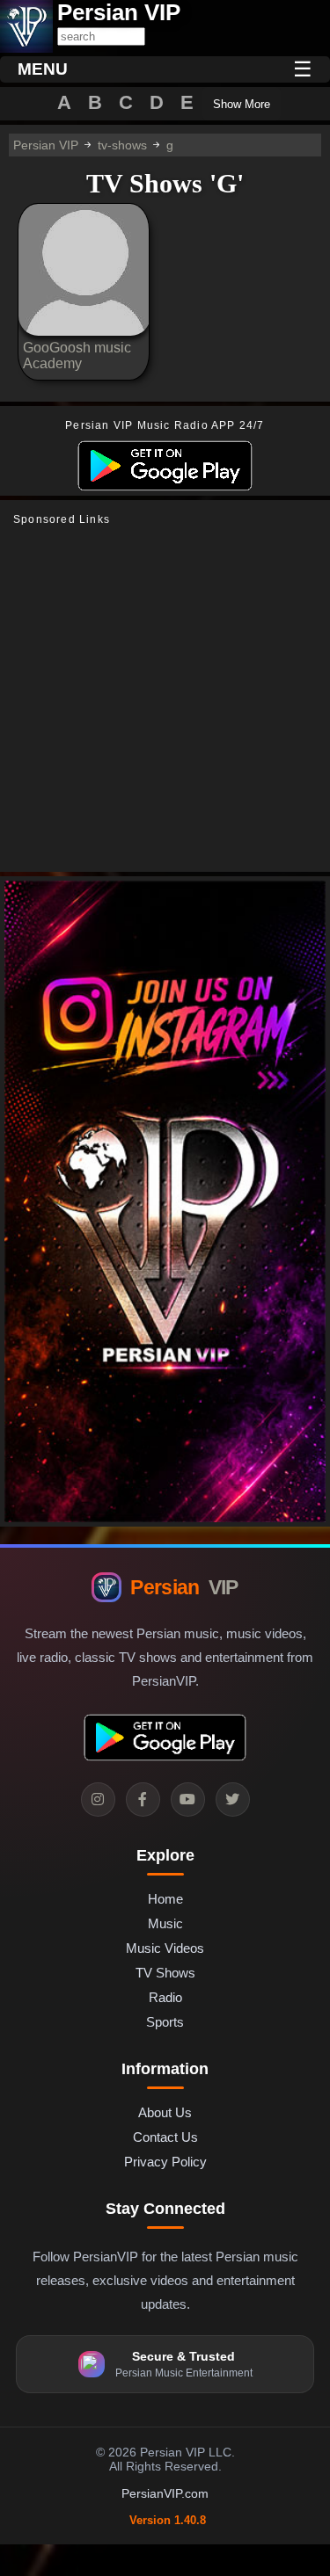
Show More (242, 104)
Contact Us (165, 2137)
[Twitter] (233, 1800)
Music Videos (165, 1948)
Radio (165, 1997)
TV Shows (165, 1973)
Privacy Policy (165, 2162)
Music (165, 1923)
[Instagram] (98, 1800)
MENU (43, 69)
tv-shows (122, 145)
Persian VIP (46, 145)
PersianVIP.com (165, 2493)
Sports (165, 2022)
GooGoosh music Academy (77, 356)
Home (165, 1899)
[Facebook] (143, 1800)
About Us (165, 2112)
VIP (184, 1587)
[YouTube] (188, 1800)
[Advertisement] (165, 699)
